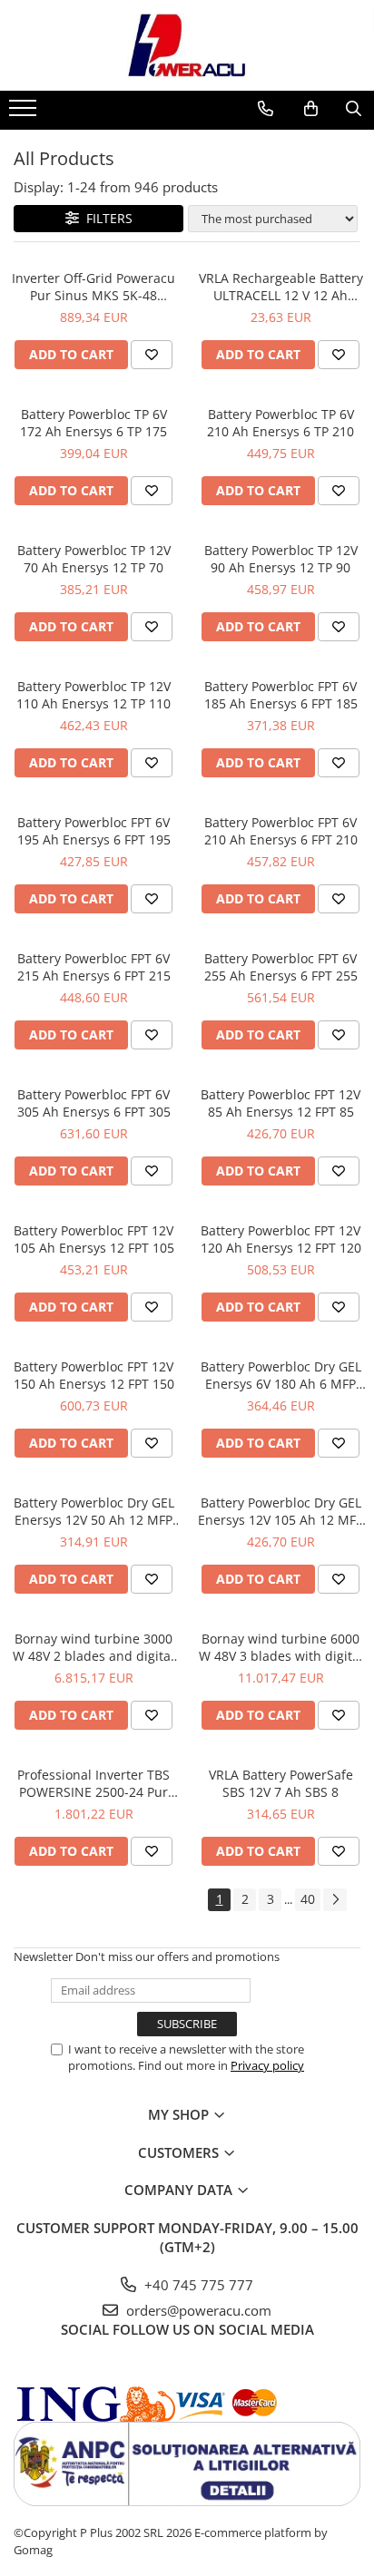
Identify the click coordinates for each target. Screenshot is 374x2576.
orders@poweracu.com (197, 2310)
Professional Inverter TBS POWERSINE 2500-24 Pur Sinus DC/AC (93, 1783)
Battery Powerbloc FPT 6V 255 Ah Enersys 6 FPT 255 (281, 967)
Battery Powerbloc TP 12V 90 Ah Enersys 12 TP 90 (281, 559)
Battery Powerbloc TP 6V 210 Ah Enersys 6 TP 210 (280, 423)
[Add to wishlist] (152, 355)
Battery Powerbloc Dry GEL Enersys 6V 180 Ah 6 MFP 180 (281, 1375)
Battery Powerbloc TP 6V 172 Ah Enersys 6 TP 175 (93, 423)
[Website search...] (354, 109)
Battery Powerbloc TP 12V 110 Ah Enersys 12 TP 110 (93, 695)
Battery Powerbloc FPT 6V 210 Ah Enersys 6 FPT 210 (281, 831)
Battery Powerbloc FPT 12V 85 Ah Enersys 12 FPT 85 (280, 1103)
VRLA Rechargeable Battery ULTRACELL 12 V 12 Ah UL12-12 (281, 287)
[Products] (25, 113)
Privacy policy (267, 2065)
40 (308, 1899)
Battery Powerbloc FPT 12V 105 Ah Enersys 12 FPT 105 (94, 1239)
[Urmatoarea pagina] (335, 1900)
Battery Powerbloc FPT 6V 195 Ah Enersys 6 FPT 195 (94, 831)
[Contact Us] (266, 109)
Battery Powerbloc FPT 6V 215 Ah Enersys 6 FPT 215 (94, 967)
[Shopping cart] (311, 109)
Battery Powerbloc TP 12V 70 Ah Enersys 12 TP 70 (94, 559)
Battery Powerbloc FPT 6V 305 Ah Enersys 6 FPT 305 (94, 1103)
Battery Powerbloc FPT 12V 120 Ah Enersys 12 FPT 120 (281, 1239)
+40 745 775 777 (197, 2285)
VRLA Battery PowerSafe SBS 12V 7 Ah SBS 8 (281, 1783)
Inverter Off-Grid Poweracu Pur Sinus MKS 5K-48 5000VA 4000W (93, 287)
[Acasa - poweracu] (187, 45)
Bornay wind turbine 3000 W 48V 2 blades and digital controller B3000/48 (93, 1647)
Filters (106, 218)
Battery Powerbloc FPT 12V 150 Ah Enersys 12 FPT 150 (94, 1375)
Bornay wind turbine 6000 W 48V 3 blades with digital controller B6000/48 (281, 1647)
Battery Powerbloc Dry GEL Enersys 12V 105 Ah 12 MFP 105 (280, 1511)
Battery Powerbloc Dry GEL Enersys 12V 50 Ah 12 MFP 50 (94, 1511)
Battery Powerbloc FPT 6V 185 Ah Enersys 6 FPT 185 (281, 695)
